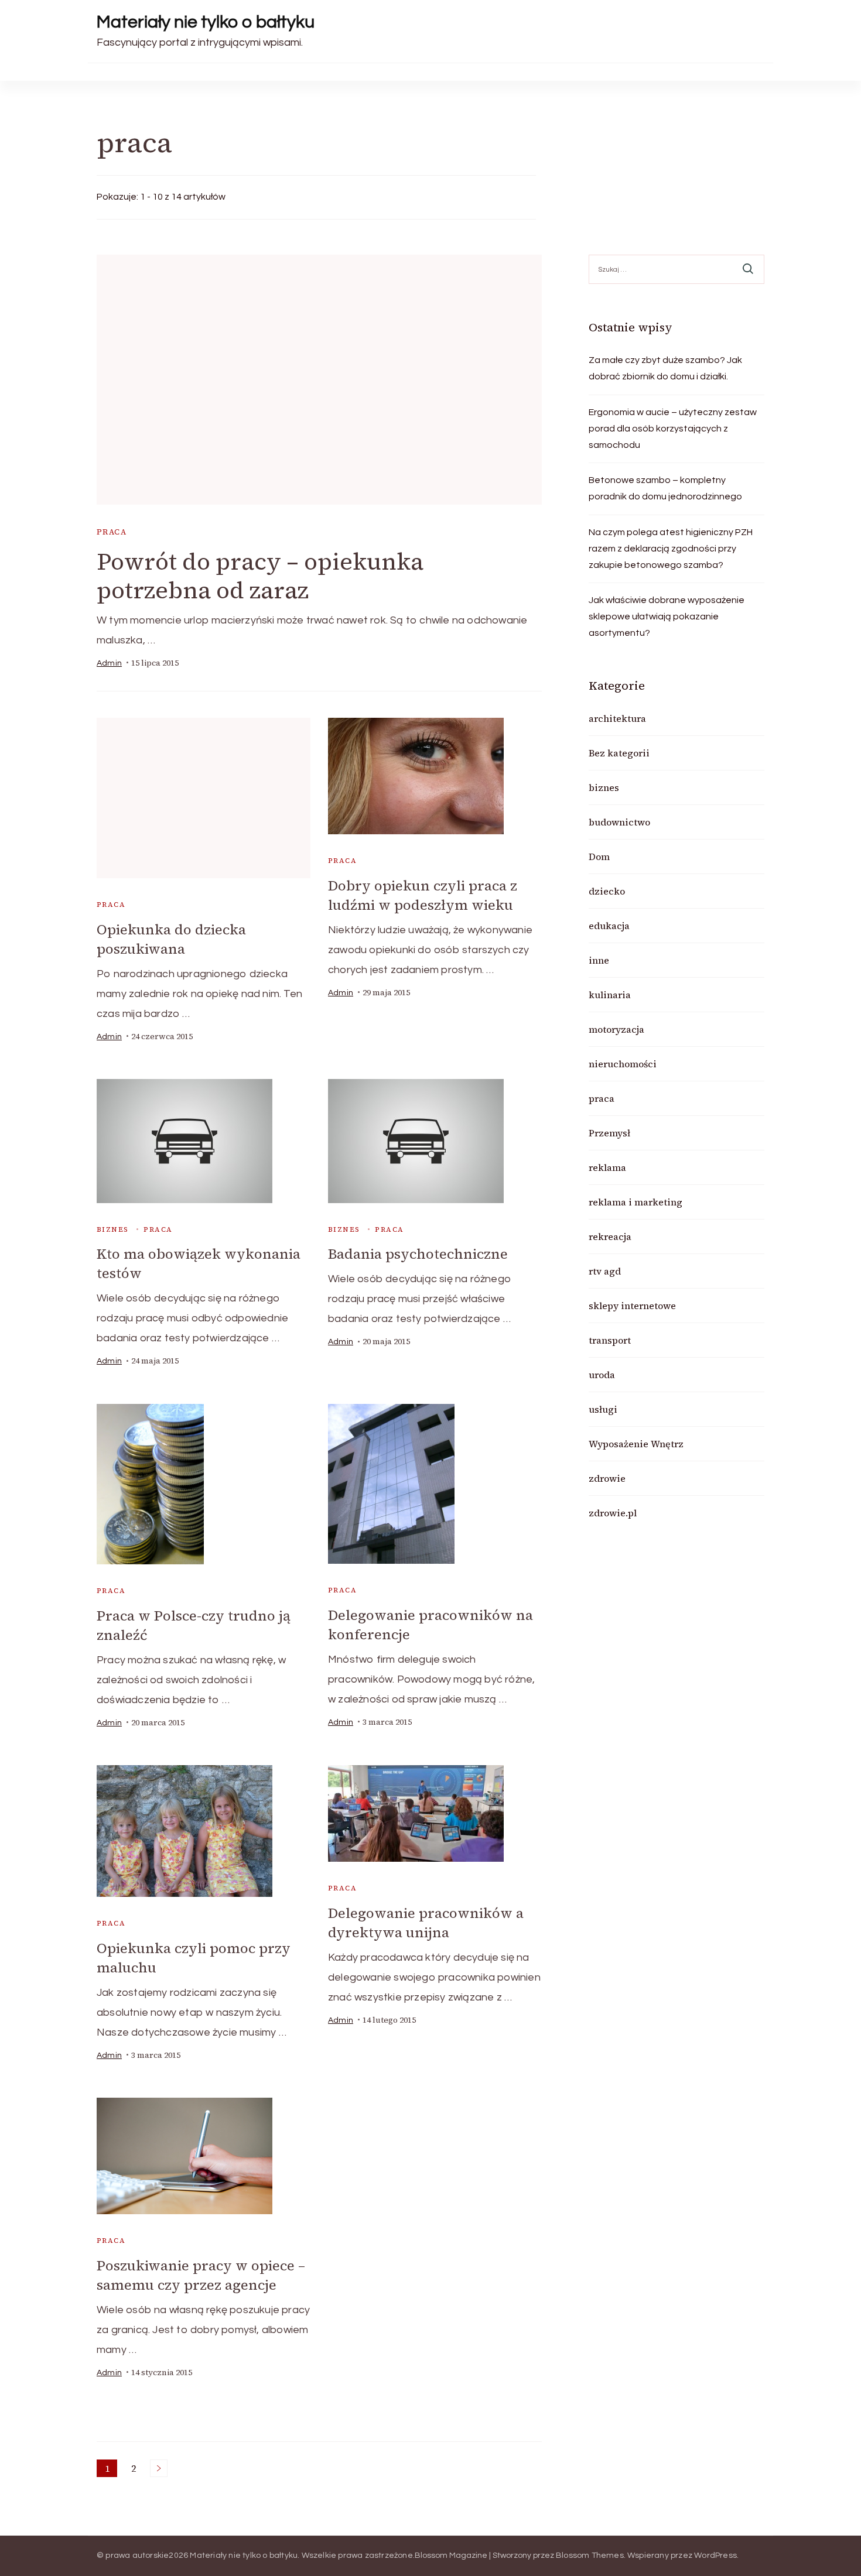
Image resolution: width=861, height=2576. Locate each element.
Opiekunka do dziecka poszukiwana (171, 939)
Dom (599, 857)
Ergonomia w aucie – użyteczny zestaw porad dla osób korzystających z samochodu (673, 429)
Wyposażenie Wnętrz (636, 1444)
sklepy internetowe (632, 1306)
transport (610, 1340)
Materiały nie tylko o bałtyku (206, 22)
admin (109, 663)
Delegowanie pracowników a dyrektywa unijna (426, 1923)
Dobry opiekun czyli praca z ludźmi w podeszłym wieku (423, 895)
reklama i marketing (635, 1202)
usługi (603, 1409)
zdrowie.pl (613, 1513)
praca (112, 532)
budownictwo (619, 822)
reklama (607, 1167)
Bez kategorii (619, 753)
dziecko (607, 891)
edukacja (609, 926)
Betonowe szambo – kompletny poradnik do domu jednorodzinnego (665, 488)
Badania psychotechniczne (418, 1254)
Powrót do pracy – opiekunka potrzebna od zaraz (260, 576)
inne (599, 960)
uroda (602, 1375)
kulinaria (610, 995)
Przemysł (609, 1133)
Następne (159, 2468)
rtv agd (605, 1271)
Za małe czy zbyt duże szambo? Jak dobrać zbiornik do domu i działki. (665, 368)
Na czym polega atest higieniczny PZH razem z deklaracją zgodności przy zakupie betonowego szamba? (671, 549)
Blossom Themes (590, 2556)
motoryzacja (616, 1029)
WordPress (715, 2556)
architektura (617, 718)
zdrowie (607, 1478)
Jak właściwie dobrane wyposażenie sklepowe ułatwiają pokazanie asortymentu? (667, 616)
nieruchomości (623, 1064)
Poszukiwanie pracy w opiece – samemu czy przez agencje (201, 2275)
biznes (112, 1229)
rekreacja (610, 1236)
